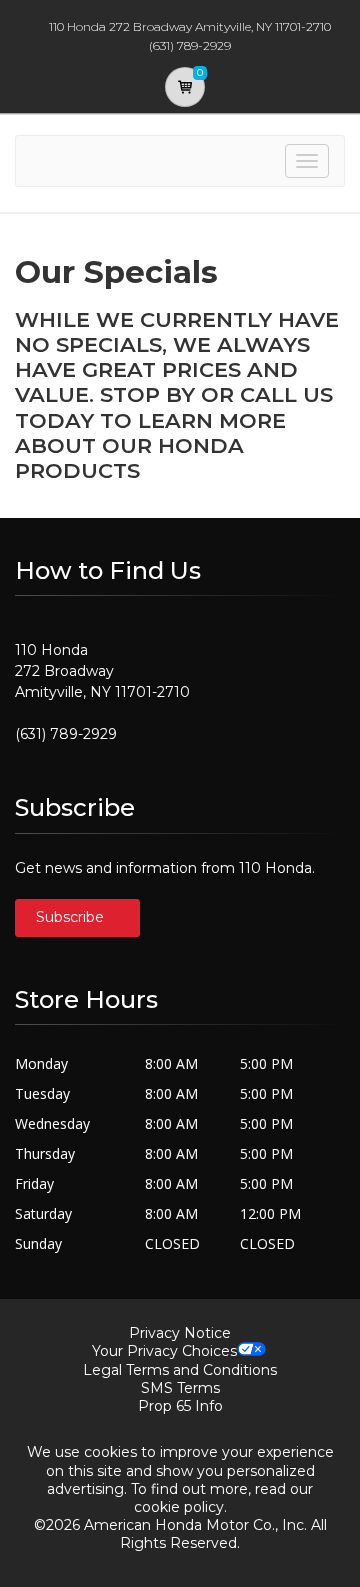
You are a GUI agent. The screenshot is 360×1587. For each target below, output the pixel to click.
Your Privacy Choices (164, 1351)
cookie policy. (180, 1507)
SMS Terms (180, 1388)
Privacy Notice (180, 1333)
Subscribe (72, 917)
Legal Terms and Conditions (180, 1370)
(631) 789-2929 (66, 734)
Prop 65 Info (180, 1406)
